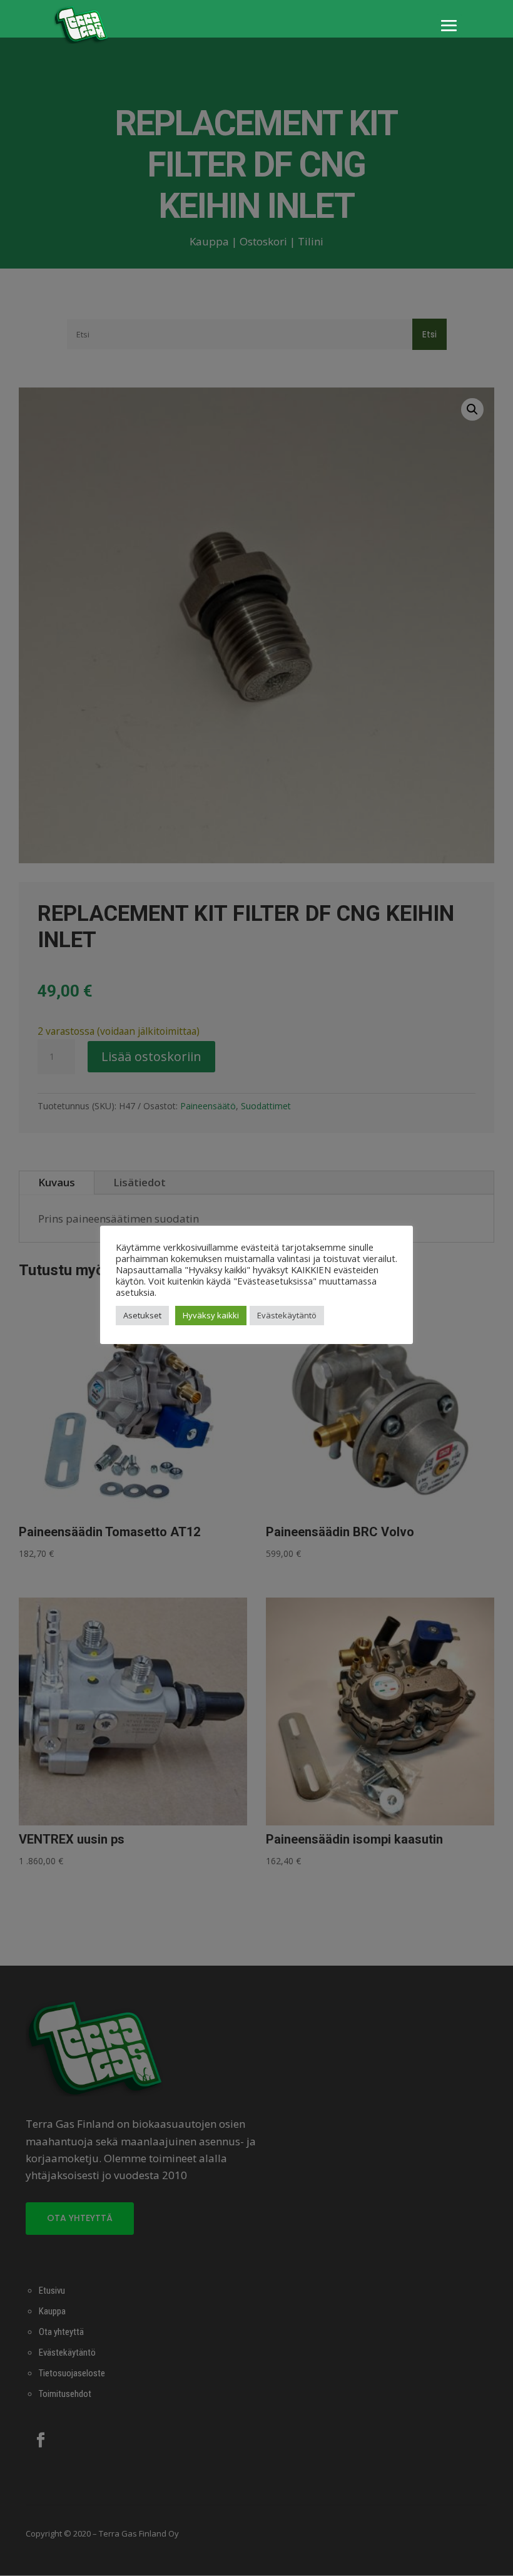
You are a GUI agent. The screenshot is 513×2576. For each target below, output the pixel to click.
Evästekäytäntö (287, 1315)
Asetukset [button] (142, 1315)
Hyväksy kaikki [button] (211, 1315)
